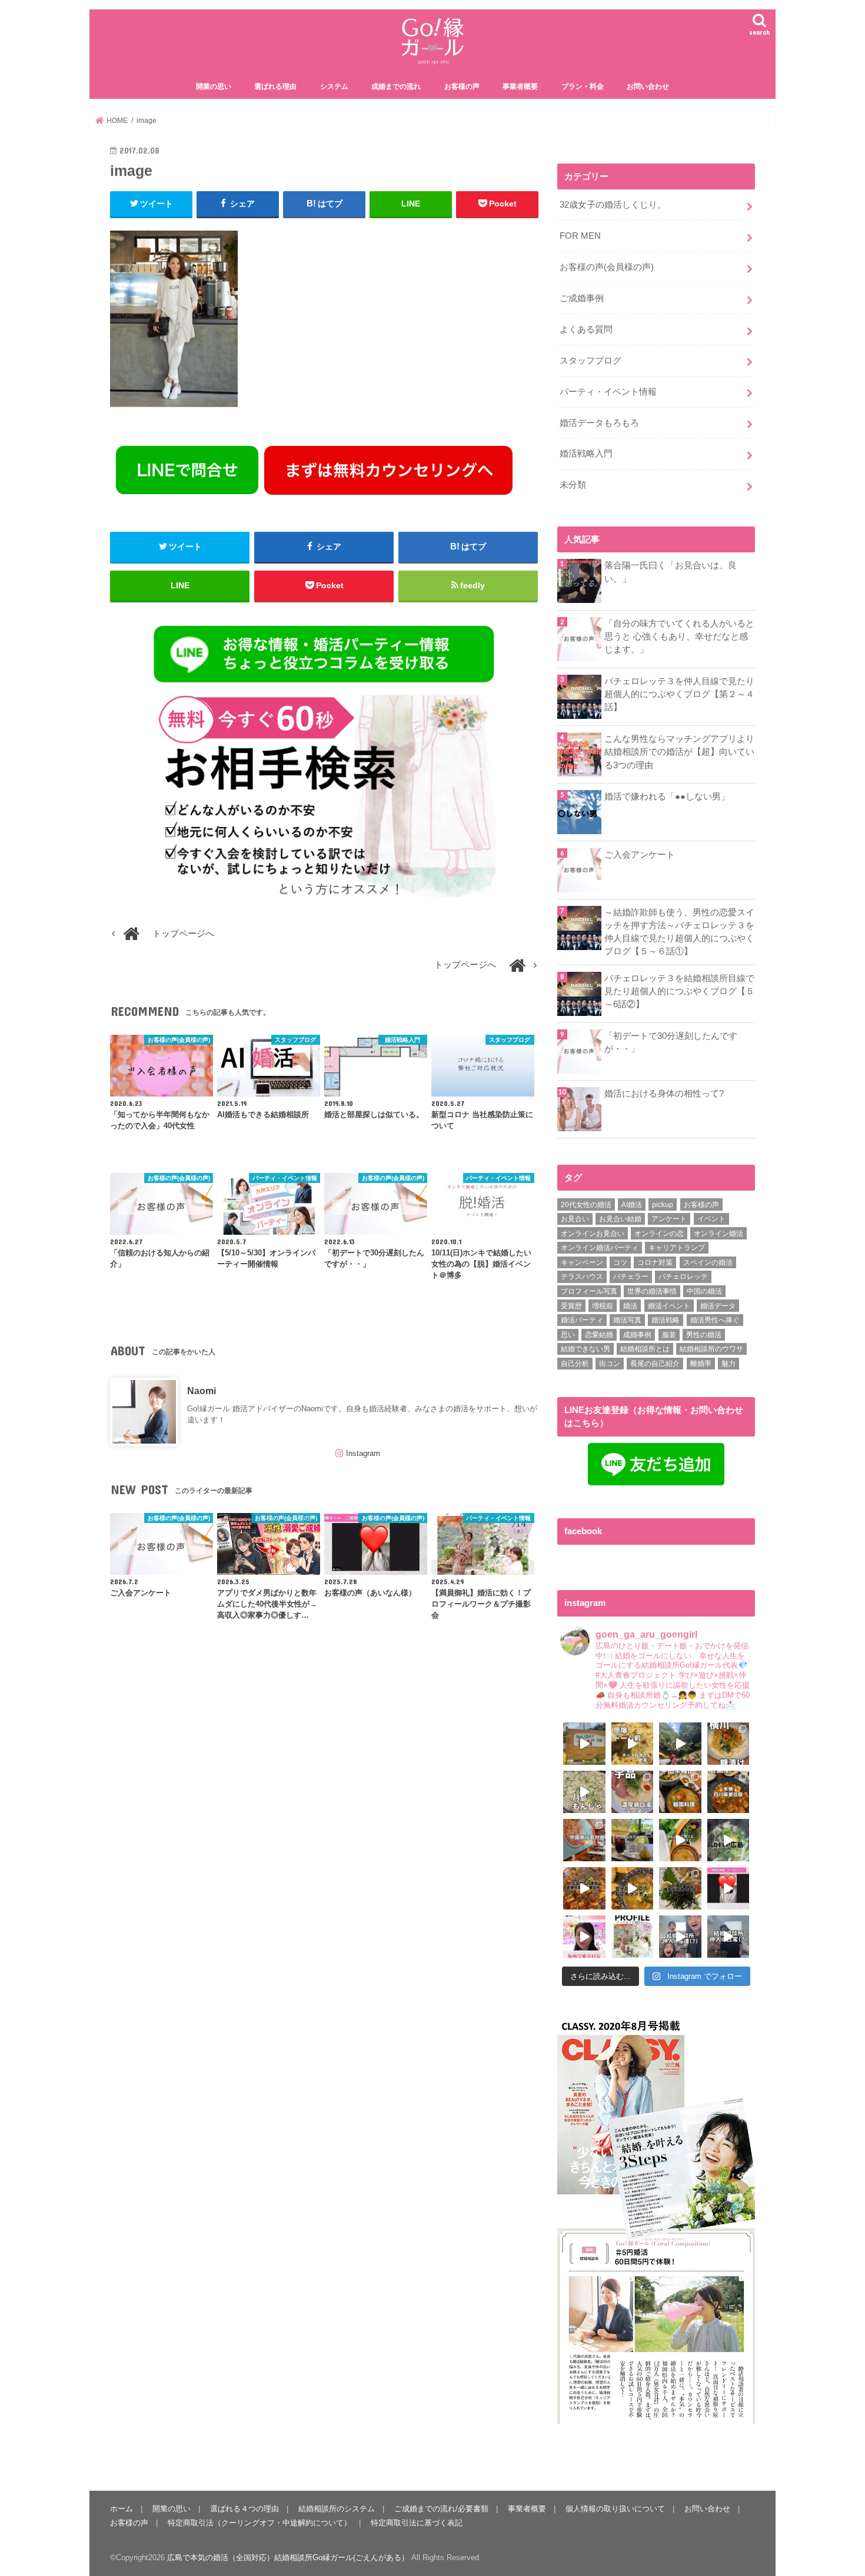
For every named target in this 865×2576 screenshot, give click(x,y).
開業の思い (214, 86)
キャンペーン (582, 1262)
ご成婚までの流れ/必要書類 (441, 2509)
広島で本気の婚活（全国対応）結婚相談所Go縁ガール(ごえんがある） (288, 2557)
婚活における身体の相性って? (664, 1094)
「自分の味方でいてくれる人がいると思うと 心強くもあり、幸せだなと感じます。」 (679, 636)
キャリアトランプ (677, 1248)
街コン (610, 1364)
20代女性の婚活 (586, 1205)
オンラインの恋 (659, 1234)
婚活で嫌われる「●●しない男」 (667, 797)
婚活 (630, 1306)
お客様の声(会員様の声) (607, 267)
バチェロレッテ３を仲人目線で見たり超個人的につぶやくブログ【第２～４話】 (679, 694)
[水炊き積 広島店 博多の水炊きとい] (680, 1888)
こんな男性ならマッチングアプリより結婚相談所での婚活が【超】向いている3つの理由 (679, 752)
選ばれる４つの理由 (244, 2509)
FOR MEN (580, 236)
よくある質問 (586, 329)
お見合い (575, 1219)
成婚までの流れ (396, 86)
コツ (620, 1262)
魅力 (728, 1364)
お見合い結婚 (620, 1219)
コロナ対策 (655, 1262)
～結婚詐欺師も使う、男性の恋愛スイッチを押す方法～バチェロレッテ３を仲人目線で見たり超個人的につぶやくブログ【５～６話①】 (679, 932)
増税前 (603, 1306)
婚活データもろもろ (599, 423)
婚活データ (718, 1306)
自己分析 (575, 1364)
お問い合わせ (648, 86)
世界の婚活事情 (652, 1291)
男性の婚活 (704, 1335)
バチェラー (631, 1277)
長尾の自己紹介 (655, 1364)
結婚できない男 (585, 1349)
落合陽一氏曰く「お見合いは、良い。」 (671, 572)
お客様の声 (462, 86)
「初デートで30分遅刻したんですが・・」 (671, 1042)
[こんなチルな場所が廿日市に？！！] (584, 1744)
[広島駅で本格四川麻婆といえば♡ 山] (728, 1792)
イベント (711, 1219)
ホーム (122, 2509)
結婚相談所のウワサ (711, 1349)
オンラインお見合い (593, 1234)
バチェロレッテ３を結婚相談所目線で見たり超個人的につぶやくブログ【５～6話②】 (679, 991)
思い (568, 1335)
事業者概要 (520, 86)
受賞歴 (571, 1306)
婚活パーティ (582, 1320)
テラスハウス (582, 1277)
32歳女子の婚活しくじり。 (613, 205)
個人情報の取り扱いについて (615, 2509)
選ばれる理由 (275, 86)
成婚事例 (637, 1335)
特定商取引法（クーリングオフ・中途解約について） (259, 2523)
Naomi (202, 1391)
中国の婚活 (704, 1291)
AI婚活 (632, 1205)
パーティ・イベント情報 (608, 392)
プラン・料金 (583, 86)
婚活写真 (627, 1320)
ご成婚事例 (582, 298)
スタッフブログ (590, 361)
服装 (669, 1335)
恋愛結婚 (599, 1335)
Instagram (363, 1453)
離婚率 (701, 1364)
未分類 (573, 485)
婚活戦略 (666, 1320)
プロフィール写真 (589, 1291)
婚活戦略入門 (586, 454)
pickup (663, 1205)
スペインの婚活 (708, 1262)
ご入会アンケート (640, 855)
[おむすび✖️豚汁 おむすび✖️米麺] (633, 1888)
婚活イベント (669, 1306)
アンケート (669, 1219)
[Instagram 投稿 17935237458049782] (728, 1888)
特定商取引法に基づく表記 (417, 2523)
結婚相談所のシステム (337, 2509)
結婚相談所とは (645, 1349)
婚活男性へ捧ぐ (715, 1320)
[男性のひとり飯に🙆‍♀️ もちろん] (584, 1888)
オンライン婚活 (718, 1234)
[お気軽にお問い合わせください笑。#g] (680, 1937)
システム (334, 86)
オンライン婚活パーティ (600, 1248)
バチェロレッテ (683, 1277)
